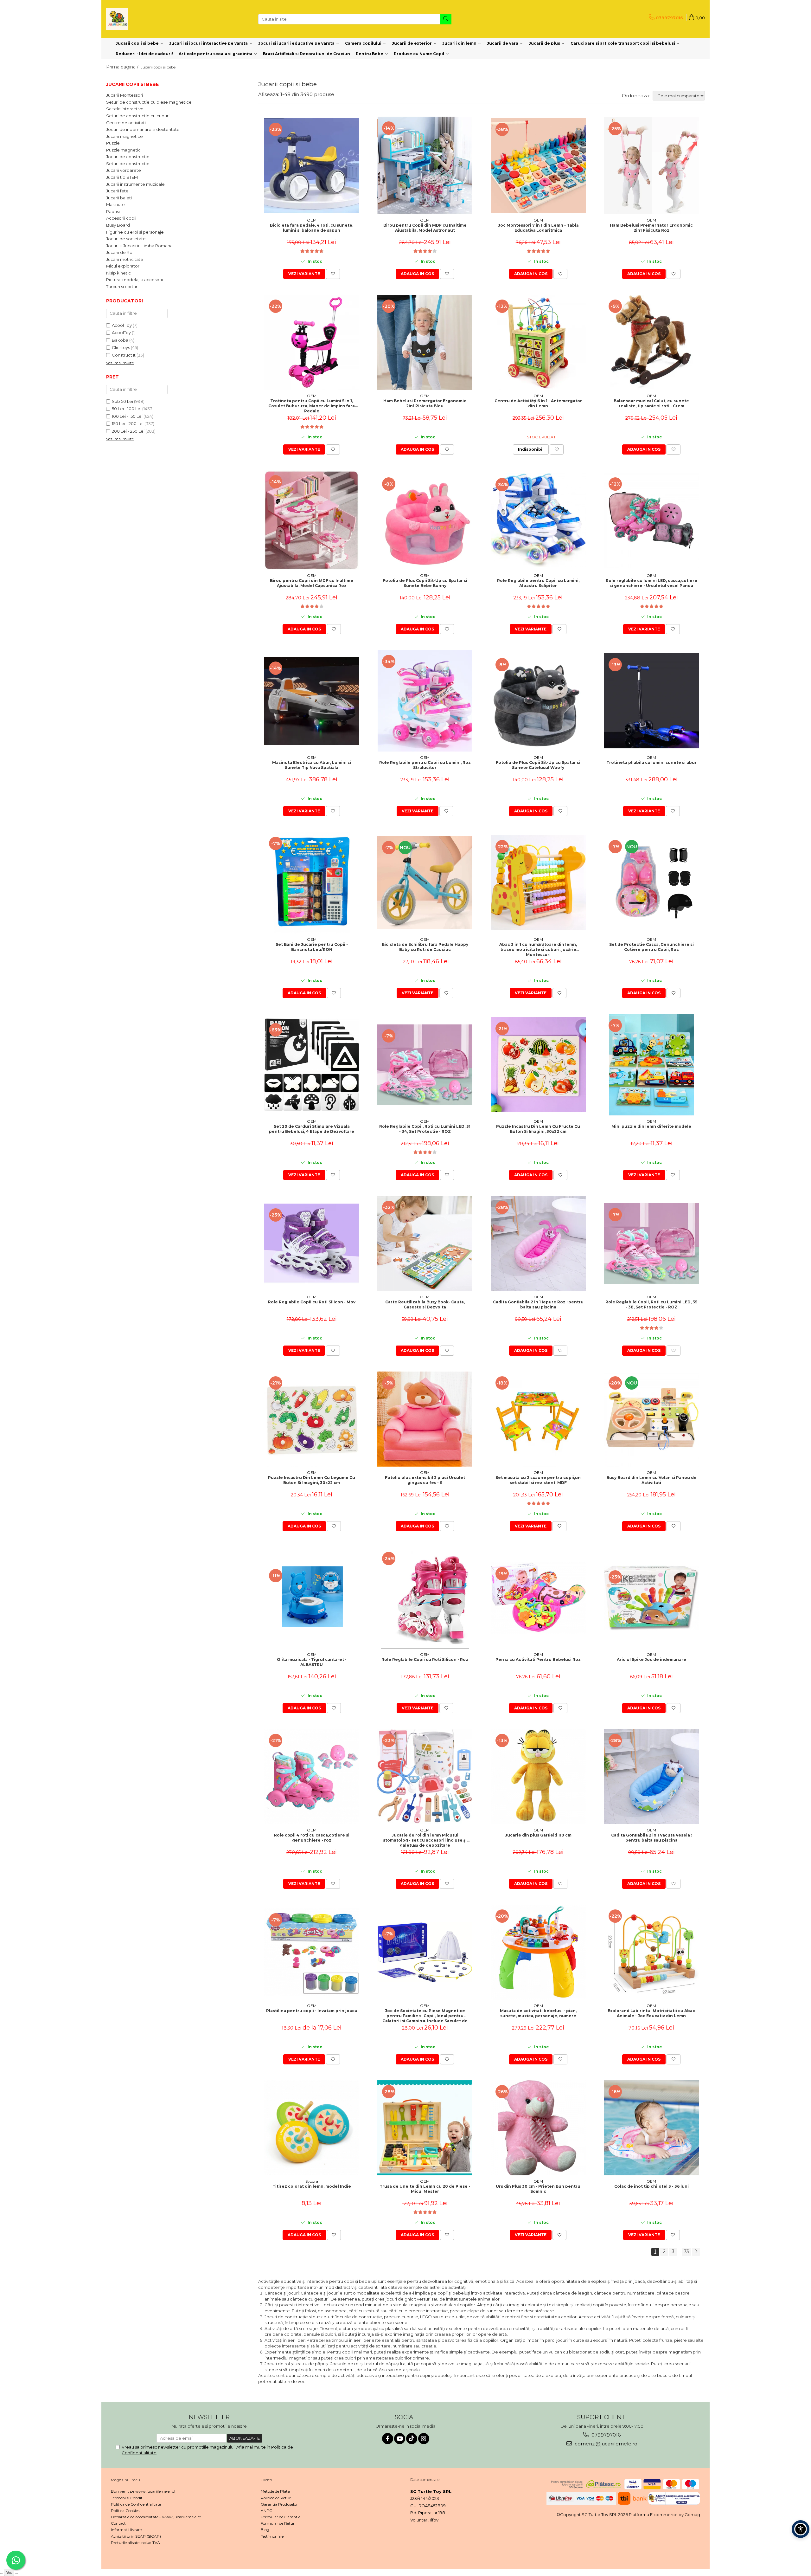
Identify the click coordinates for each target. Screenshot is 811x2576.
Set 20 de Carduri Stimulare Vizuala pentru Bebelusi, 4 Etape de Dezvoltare (312, 1129)
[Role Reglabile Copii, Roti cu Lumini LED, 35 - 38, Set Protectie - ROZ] (651, 1244)
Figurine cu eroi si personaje (135, 232)
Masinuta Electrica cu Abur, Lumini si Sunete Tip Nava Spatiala (312, 765)
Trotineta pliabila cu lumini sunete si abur (651, 762)
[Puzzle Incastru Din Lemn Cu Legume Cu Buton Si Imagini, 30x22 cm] (312, 1419)
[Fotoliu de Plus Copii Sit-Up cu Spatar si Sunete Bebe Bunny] (425, 520)
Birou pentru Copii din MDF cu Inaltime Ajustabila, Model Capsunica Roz (312, 583)
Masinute (115, 204)
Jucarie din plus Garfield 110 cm (538, 1835)
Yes (9, 2572)
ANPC (266, 2511)
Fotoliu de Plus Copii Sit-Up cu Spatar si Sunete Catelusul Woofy (538, 765)
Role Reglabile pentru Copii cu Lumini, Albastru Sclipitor (538, 583)
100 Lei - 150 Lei (127, 416)
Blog (265, 2530)
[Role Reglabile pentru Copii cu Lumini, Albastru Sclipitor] (538, 520)
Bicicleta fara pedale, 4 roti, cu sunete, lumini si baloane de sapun (312, 228)
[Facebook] (388, 2439)
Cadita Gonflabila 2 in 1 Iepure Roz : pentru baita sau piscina (538, 1304)
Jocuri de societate (126, 239)
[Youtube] (400, 2439)
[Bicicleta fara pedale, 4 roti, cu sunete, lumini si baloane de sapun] (312, 165)
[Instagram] (424, 2439)
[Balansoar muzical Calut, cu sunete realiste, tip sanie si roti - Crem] (651, 342)
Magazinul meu (125, 2480)
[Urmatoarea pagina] (696, 2252)
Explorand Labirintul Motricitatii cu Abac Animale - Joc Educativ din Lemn (651, 2013)
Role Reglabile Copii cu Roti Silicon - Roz (425, 1659)
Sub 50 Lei (122, 401)
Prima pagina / (123, 67)
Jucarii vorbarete (124, 170)
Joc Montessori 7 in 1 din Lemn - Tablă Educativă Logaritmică (538, 228)
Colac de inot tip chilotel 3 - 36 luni (651, 2186)
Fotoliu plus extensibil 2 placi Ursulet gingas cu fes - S (425, 1480)
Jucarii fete (117, 191)
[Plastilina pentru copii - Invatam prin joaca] (312, 1952)
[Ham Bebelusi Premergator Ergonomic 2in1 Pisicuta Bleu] (425, 342)
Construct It (124, 355)
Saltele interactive (125, 109)
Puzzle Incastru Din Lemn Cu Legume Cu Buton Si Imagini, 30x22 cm (312, 1480)
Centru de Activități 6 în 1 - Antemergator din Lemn (538, 403)
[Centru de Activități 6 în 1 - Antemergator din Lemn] (538, 342)
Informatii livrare (126, 2530)
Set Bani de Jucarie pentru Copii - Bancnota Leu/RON (312, 947)
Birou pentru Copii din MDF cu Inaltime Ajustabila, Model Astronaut (425, 228)
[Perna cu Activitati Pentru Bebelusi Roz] (538, 1598)
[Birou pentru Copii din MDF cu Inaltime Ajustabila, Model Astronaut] (425, 165)
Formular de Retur (278, 2523)
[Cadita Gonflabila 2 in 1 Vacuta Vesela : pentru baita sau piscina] (651, 1777)
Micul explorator (123, 266)
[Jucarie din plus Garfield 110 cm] (538, 1777)
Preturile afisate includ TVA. (136, 2543)
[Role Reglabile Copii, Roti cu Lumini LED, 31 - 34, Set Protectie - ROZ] (425, 1065)
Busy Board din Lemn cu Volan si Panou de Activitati (651, 1480)
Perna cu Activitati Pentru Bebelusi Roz (538, 1659)
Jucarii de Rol (120, 252)
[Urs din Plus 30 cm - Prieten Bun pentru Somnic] (538, 2128)
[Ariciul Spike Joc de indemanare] (651, 1598)
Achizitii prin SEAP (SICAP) (136, 2536)
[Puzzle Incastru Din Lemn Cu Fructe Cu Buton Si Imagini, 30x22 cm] (538, 1065)
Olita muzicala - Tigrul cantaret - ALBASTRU (312, 1662)
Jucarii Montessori (125, 95)
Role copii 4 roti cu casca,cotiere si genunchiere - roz (312, 1838)
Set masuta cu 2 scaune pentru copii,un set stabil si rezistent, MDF (538, 1480)
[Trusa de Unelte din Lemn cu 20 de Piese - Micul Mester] (425, 2128)
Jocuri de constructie (128, 157)
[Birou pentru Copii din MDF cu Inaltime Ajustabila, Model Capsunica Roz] (312, 520)
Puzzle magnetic (123, 150)
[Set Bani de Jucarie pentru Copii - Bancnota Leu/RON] (312, 883)
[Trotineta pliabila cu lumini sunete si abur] (651, 701)
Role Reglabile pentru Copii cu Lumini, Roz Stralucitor (425, 765)
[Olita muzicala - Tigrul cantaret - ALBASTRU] (312, 1598)
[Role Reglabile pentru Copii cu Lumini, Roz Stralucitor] (425, 701)
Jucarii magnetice (125, 136)
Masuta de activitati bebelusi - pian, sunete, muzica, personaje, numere (538, 2013)
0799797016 (605, 2435)
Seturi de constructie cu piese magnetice (149, 102)
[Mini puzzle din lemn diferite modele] (651, 1065)
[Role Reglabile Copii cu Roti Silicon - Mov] (312, 1244)
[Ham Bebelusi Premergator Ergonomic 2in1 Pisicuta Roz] (651, 166)
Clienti (266, 2480)
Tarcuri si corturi (122, 287)
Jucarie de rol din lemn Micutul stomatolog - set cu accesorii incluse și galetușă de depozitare (425, 1840)
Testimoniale (272, 2536)
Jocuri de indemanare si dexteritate (143, 129)
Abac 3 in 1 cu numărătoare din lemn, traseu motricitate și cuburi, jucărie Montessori (538, 949)
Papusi (113, 211)
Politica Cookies (125, 2511)
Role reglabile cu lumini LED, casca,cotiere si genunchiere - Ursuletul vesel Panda (651, 583)
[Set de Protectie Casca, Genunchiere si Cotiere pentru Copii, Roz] (651, 883)
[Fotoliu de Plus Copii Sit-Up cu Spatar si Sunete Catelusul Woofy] (538, 701)
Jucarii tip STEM (122, 177)
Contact (118, 2523)
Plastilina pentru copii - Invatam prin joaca (312, 2011)
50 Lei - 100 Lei (127, 409)
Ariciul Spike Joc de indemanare (651, 1659)
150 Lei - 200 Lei (128, 423)
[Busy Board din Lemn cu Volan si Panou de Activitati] (651, 1419)
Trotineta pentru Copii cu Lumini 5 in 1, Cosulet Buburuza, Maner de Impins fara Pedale (312, 405)
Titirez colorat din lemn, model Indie (312, 2186)
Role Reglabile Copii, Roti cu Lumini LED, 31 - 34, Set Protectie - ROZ (425, 1129)
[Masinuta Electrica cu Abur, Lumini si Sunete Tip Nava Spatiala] (312, 701)
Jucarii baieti (119, 198)
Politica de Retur (276, 2498)
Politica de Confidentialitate (136, 2504)
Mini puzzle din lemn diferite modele (651, 1126)
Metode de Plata (275, 2491)
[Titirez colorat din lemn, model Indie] (312, 2128)
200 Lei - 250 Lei (128, 431)
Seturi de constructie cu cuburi (138, 116)
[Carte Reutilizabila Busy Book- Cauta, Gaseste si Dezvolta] (425, 1243)
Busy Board (118, 225)
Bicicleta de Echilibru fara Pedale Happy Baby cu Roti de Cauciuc (425, 947)
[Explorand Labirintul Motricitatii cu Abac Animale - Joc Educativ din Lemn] (651, 1952)
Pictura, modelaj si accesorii (134, 280)
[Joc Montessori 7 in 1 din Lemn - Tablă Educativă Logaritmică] (538, 165)
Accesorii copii (121, 218)
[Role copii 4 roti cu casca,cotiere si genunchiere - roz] (312, 1777)
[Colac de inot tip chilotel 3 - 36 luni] (651, 2128)
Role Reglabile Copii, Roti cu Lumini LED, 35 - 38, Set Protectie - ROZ (651, 1304)
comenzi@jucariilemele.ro (605, 2444)
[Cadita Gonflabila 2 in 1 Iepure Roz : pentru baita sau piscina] (538, 1243)
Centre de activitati (126, 123)
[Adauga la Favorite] (333, 274)
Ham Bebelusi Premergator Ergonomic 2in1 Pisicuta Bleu (425, 403)
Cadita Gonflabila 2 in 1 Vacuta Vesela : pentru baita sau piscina (651, 1838)
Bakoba (120, 340)
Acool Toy (122, 325)
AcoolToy (121, 332)
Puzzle (113, 143)
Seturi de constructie (128, 164)
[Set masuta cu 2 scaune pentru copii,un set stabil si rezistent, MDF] (538, 1419)
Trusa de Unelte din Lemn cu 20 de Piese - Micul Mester (425, 2189)
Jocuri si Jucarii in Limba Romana (139, 246)
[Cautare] (446, 19)
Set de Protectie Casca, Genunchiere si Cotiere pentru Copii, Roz (651, 947)
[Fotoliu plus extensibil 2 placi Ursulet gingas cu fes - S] (425, 1419)
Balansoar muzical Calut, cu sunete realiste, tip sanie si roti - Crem (651, 403)
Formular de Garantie (281, 2517)
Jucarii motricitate (125, 259)
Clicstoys (121, 347)
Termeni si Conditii (128, 2498)
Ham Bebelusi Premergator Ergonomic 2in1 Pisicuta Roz (651, 228)
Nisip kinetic (118, 273)
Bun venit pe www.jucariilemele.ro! (143, 2491)
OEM (312, 220)
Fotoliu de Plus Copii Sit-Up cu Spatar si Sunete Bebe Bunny (425, 583)
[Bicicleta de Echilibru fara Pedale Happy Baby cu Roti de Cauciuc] (425, 883)
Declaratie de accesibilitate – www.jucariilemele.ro (156, 2517)
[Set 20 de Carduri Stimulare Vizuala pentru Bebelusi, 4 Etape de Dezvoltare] (312, 1065)
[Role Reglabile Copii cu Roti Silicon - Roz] (425, 1598)
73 (686, 2251)
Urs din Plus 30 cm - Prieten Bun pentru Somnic (538, 2189)
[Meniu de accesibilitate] (801, 2529)
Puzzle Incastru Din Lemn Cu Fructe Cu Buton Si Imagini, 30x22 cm (538, 1129)
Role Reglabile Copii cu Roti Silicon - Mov (312, 1302)
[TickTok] (412, 2439)
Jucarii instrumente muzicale (135, 184)
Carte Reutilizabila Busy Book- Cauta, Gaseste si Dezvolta (425, 1304)
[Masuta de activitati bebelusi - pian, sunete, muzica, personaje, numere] (538, 1952)
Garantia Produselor (279, 2504)
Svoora (312, 2181)
